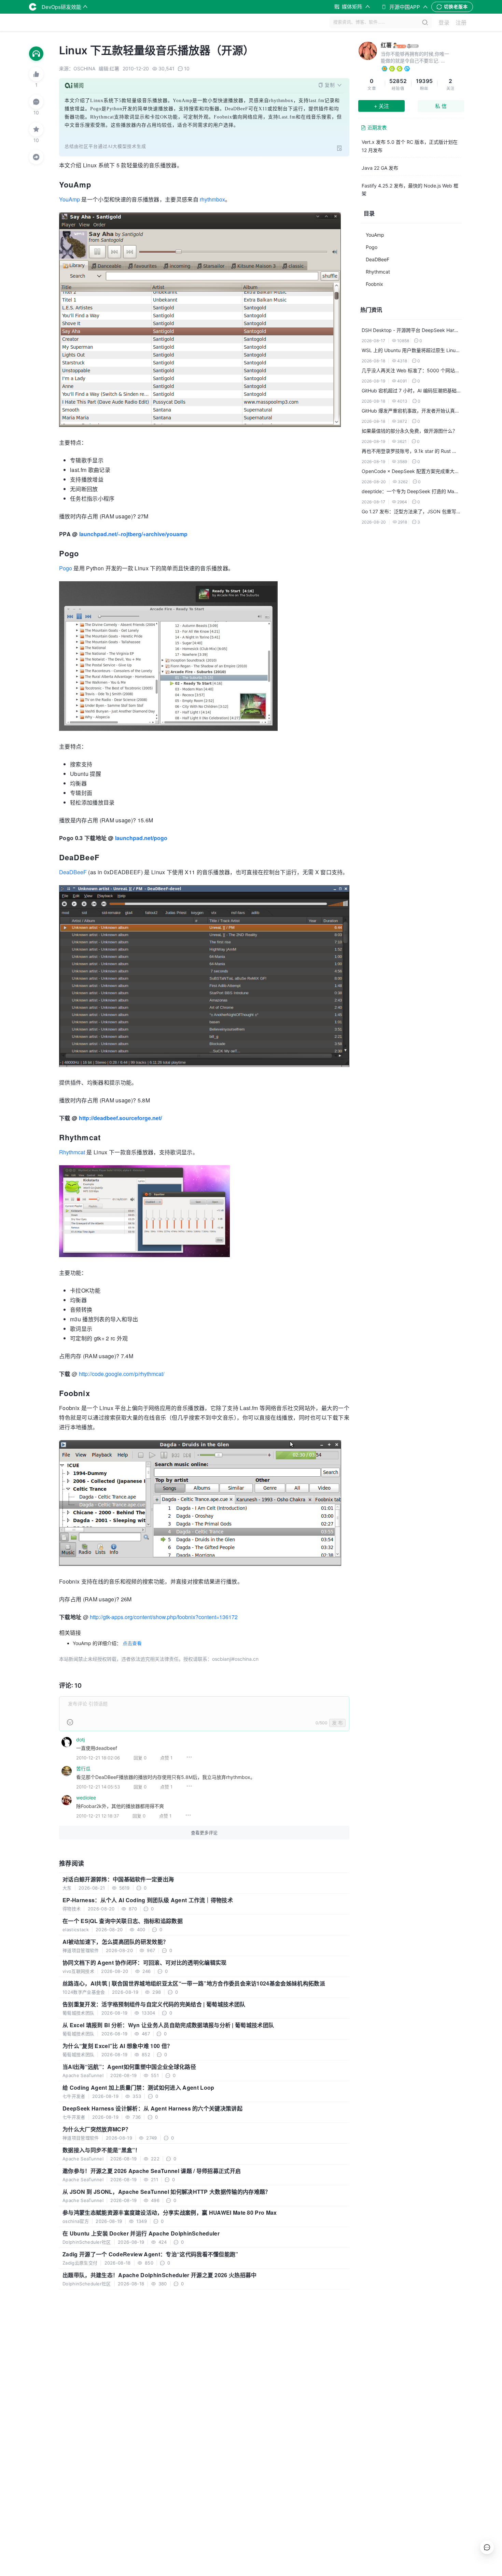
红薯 (386, 45)
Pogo (66, 568)
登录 (444, 23)
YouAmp (69, 199)
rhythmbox (212, 199)
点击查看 (132, 1643)
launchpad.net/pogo (141, 838)
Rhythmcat (72, 1152)
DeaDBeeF (73, 872)
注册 (461, 23)
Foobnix (374, 284)
